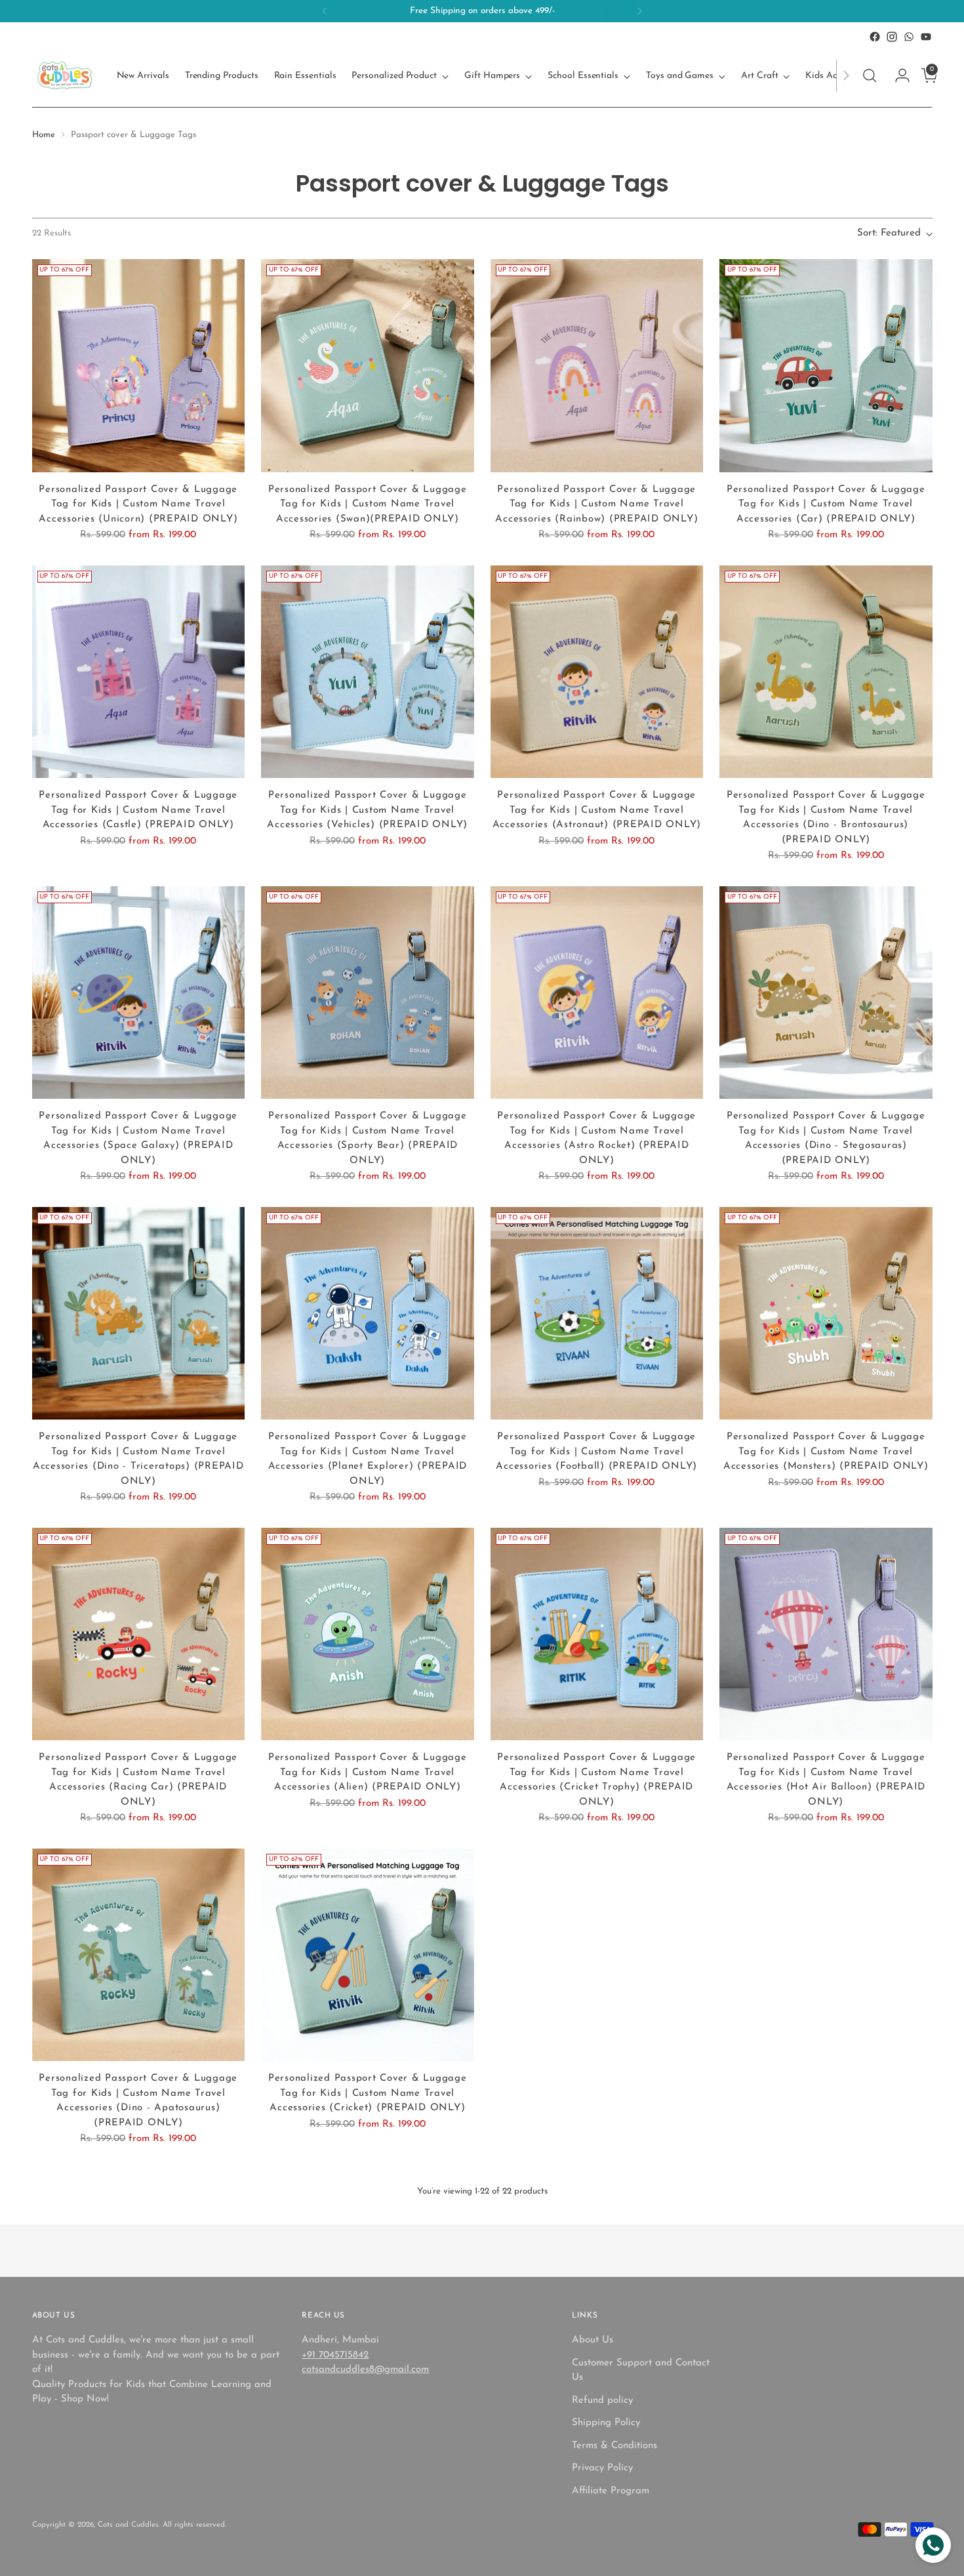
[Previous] (325, 11)
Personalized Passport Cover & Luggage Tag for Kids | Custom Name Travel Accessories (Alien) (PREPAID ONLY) (368, 1772)
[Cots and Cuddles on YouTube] (926, 37)
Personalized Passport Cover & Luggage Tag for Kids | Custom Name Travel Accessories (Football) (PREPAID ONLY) (596, 1452)
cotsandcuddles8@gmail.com (365, 2370)
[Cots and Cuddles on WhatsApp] (909, 37)
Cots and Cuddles (128, 2525)
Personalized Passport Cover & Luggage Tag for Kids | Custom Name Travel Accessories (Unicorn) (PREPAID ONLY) (138, 504)
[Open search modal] (870, 75)
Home (44, 135)
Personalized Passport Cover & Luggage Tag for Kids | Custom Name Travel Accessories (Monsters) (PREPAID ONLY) (826, 1452)
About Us (592, 2340)
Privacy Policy (602, 2468)
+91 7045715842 (335, 2355)
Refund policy (602, 2401)
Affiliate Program (611, 2491)
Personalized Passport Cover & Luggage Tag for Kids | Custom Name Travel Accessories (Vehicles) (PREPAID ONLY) (367, 810)
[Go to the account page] (897, 75)
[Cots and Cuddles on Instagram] (892, 37)
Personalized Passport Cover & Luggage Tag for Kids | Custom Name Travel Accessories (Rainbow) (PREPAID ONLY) (596, 504)
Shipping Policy (606, 2423)
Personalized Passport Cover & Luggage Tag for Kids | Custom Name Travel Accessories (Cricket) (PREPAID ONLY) (368, 2093)
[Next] (639, 11)
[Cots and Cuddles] (65, 75)
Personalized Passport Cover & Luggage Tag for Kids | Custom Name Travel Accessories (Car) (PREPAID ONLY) (826, 504)
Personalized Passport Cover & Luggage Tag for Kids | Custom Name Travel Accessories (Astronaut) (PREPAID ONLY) (597, 810)
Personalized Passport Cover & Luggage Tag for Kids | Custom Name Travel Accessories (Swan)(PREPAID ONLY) (368, 504)
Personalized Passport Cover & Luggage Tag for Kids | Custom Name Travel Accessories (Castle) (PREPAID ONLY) (138, 810)
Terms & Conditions (614, 2446)
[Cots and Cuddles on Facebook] (875, 37)
